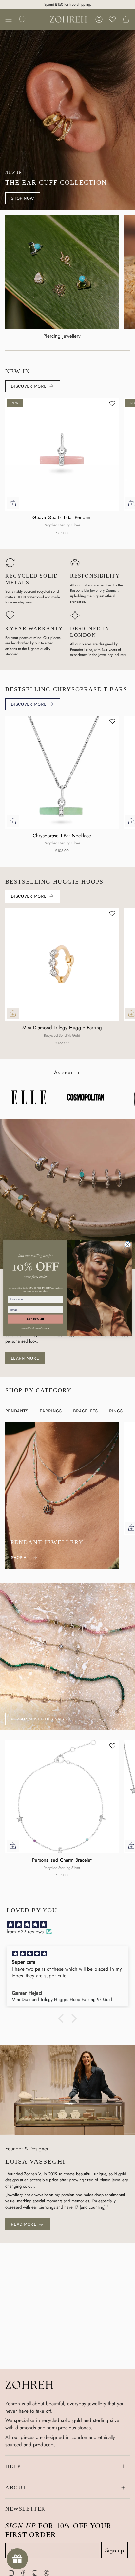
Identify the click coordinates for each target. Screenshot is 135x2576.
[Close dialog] (127, 1244)
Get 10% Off (35, 1319)
